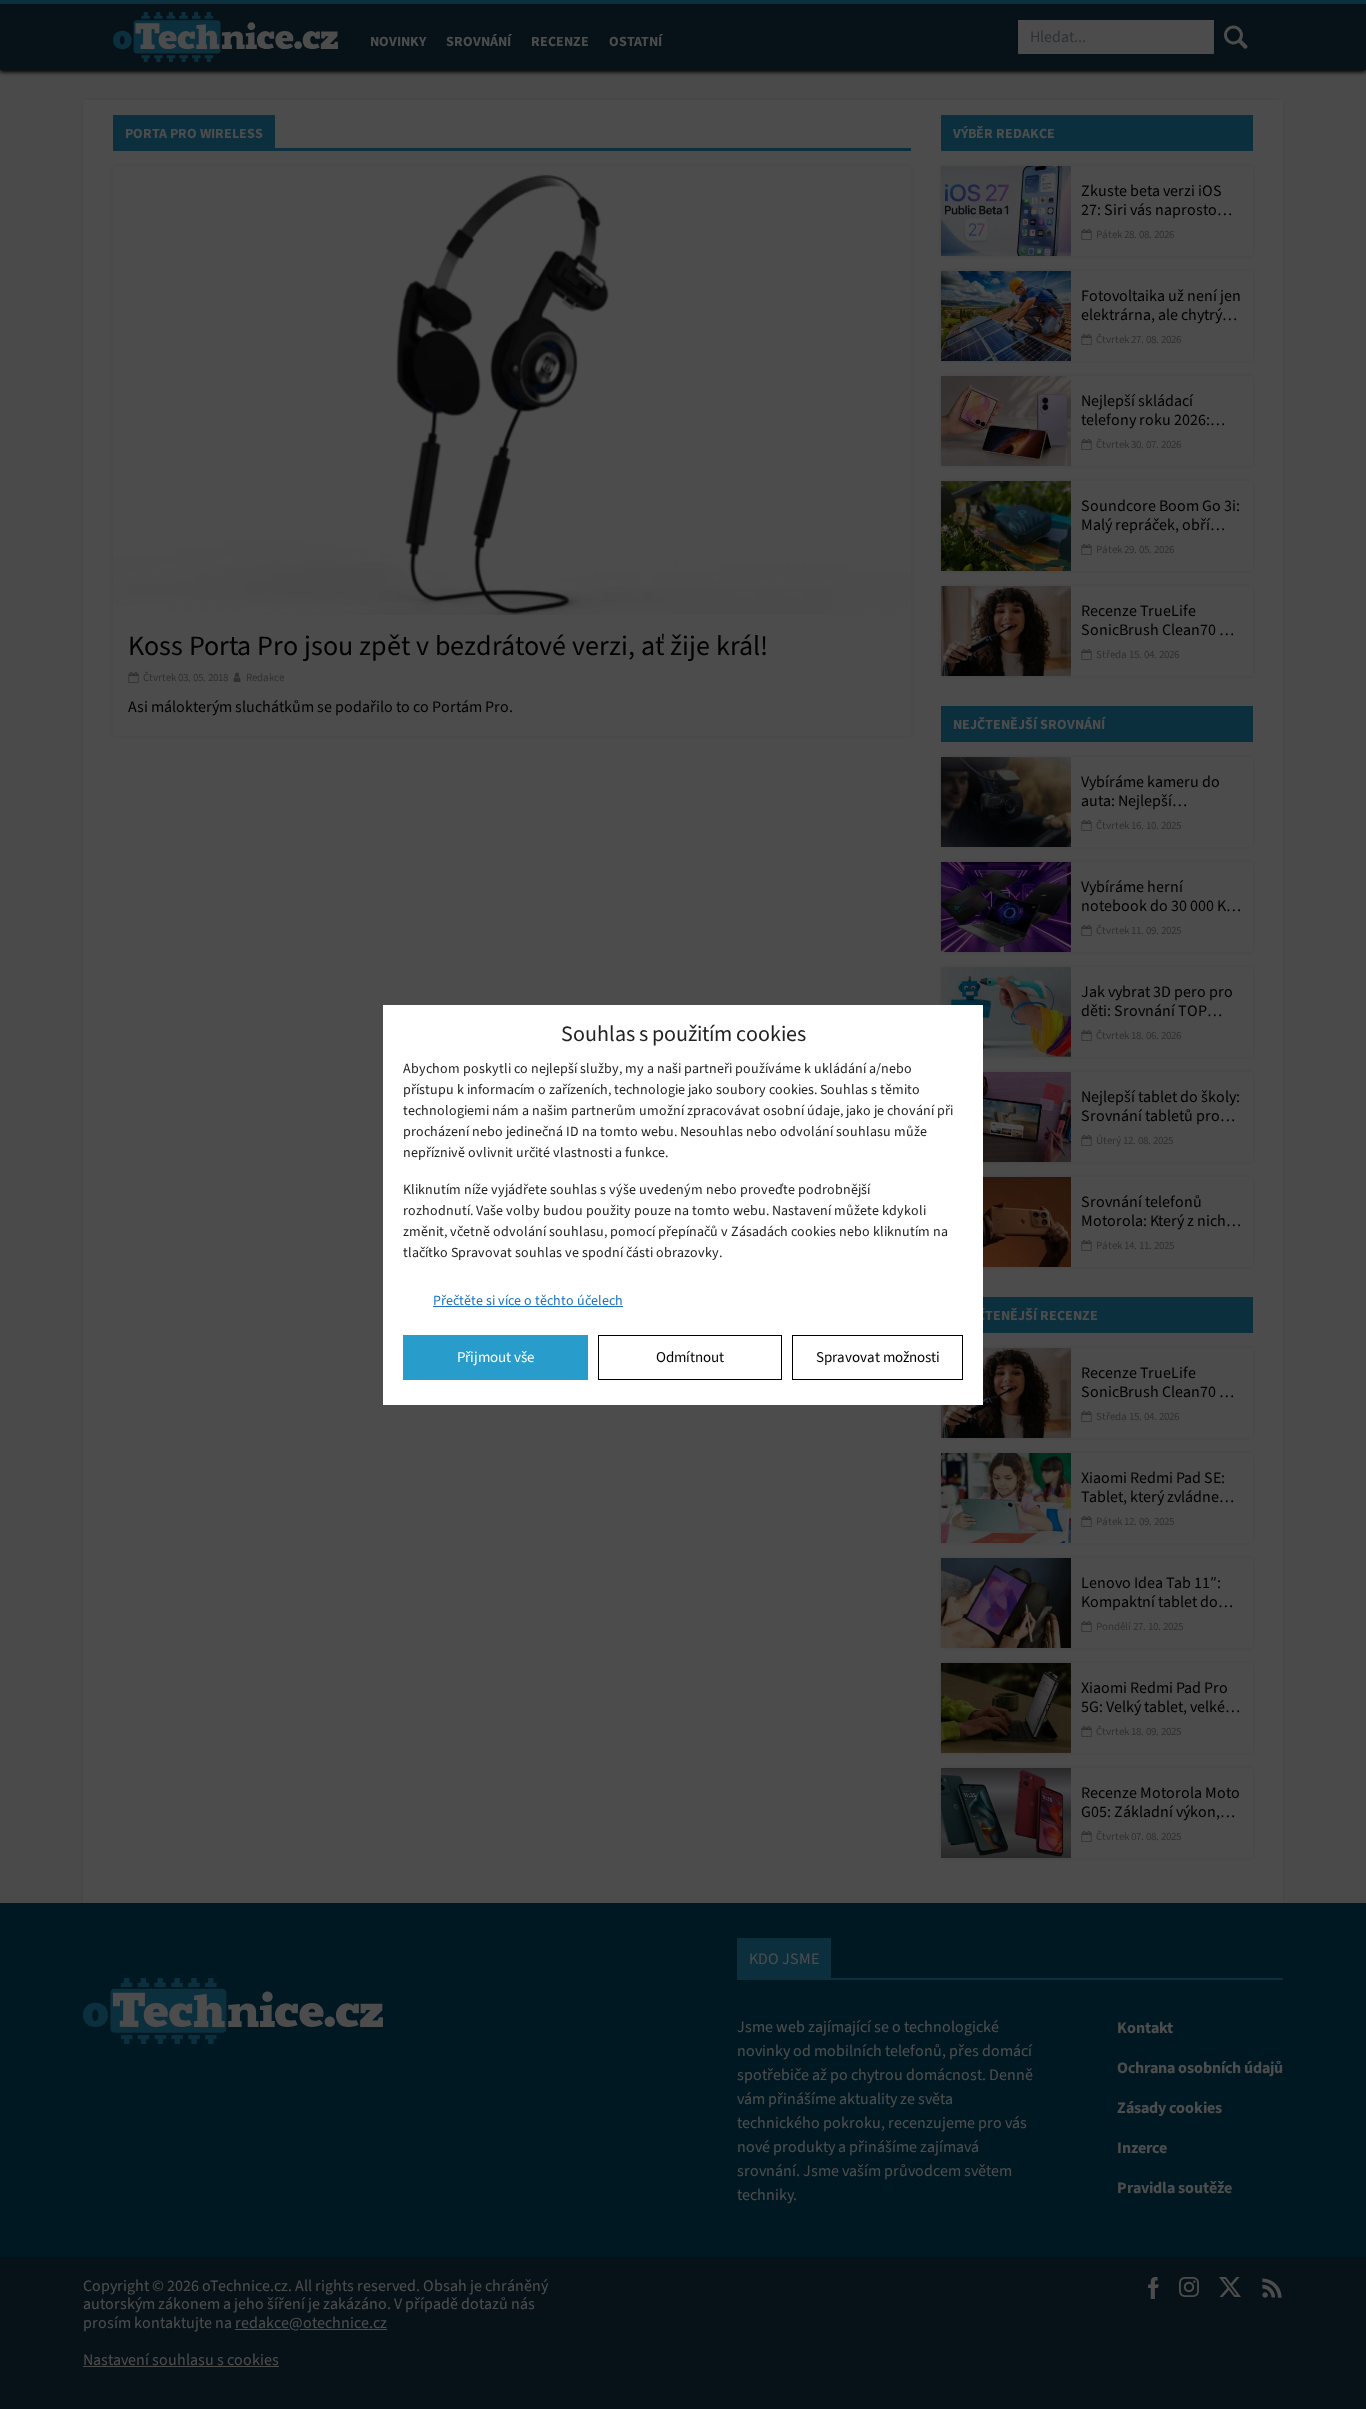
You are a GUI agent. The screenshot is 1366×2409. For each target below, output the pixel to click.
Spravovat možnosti (878, 1357)
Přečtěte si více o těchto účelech (528, 1300)
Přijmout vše (495, 1357)
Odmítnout (690, 1357)
